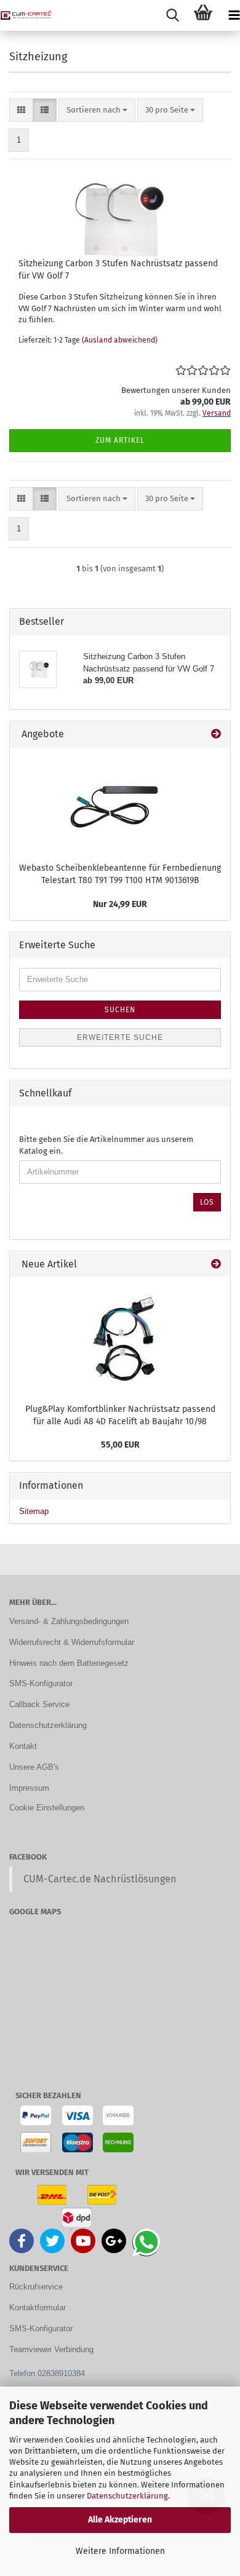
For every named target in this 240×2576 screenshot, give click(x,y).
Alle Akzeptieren (120, 2520)
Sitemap (34, 1511)
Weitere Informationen (120, 2551)
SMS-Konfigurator (41, 1683)
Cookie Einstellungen (47, 1808)
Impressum (29, 1788)
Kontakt (23, 1746)
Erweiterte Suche (120, 1037)
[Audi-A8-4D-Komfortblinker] (120, 1337)
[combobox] (97, 110)
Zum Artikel (120, 440)
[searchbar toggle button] (172, 15)
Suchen (120, 1010)
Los (207, 1202)
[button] (21, 110)
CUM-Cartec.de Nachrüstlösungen (100, 1879)
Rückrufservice (36, 2287)
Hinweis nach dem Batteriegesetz (69, 1663)
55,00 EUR (120, 1445)
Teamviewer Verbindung (51, 2349)
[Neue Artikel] (216, 1265)
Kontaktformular (38, 2308)
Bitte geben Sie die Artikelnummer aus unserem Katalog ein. (106, 1145)
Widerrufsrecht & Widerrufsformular (72, 1642)
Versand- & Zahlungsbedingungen (69, 1621)
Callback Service (39, 1704)
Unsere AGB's (34, 1767)
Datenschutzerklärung (127, 2496)
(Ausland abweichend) (120, 340)
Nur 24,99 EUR (120, 904)
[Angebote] (216, 735)
